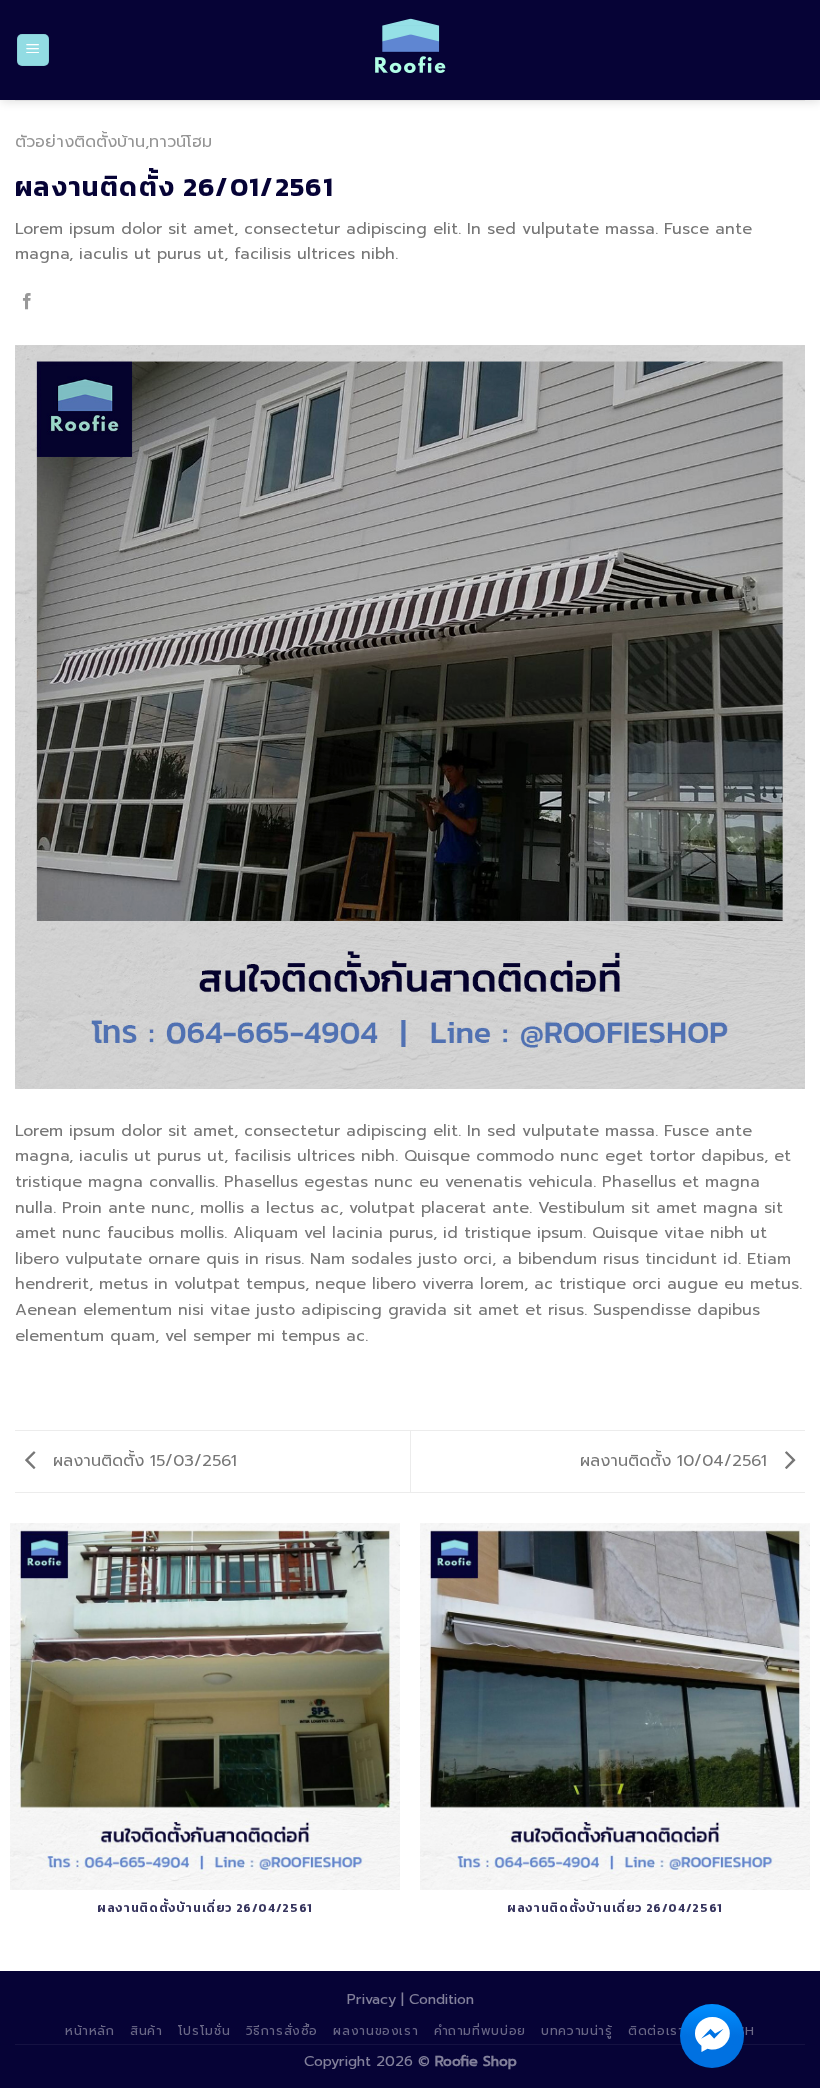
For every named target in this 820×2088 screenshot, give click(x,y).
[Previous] (26, 715)
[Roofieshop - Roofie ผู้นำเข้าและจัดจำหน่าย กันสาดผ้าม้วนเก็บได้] (410, 50)
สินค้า (146, 2031)
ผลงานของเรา (375, 2031)
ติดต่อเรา (656, 2031)
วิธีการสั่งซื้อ (282, 2031)
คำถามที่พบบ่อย (480, 2031)
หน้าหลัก (90, 2031)
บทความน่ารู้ (577, 2031)
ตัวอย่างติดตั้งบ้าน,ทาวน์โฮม (113, 142)
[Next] (794, 715)
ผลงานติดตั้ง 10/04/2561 (676, 1461)
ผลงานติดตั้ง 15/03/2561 (142, 1461)
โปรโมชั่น (204, 2031)
